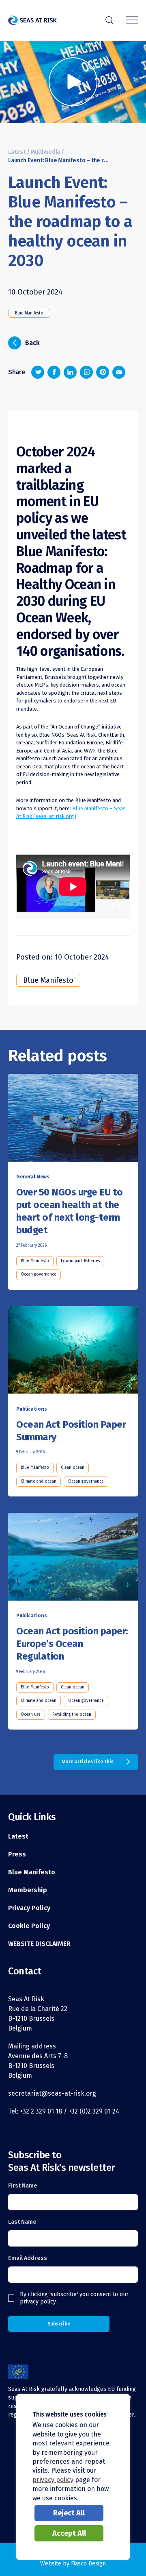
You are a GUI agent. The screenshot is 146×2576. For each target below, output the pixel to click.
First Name (23, 2186)
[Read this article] (73, 1119)
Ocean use (31, 1714)
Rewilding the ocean (72, 1714)
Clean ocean (73, 1468)
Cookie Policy (29, 1926)
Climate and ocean (39, 1481)
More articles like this (88, 1762)
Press (17, 1854)
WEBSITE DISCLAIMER (39, 1944)
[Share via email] (119, 372)
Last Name (22, 2222)
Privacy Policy (29, 1908)
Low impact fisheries (80, 1261)
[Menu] (132, 21)
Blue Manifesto (29, 313)
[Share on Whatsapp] (86, 372)
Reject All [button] (69, 2513)
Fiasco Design (88, 2564)
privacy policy (38, 2302)
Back (26, 342)
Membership (28, 1890)
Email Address (28, 2258)
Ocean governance (39, 1274)
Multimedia (45, 152)
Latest (17, 152)
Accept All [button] (69, 2533)
